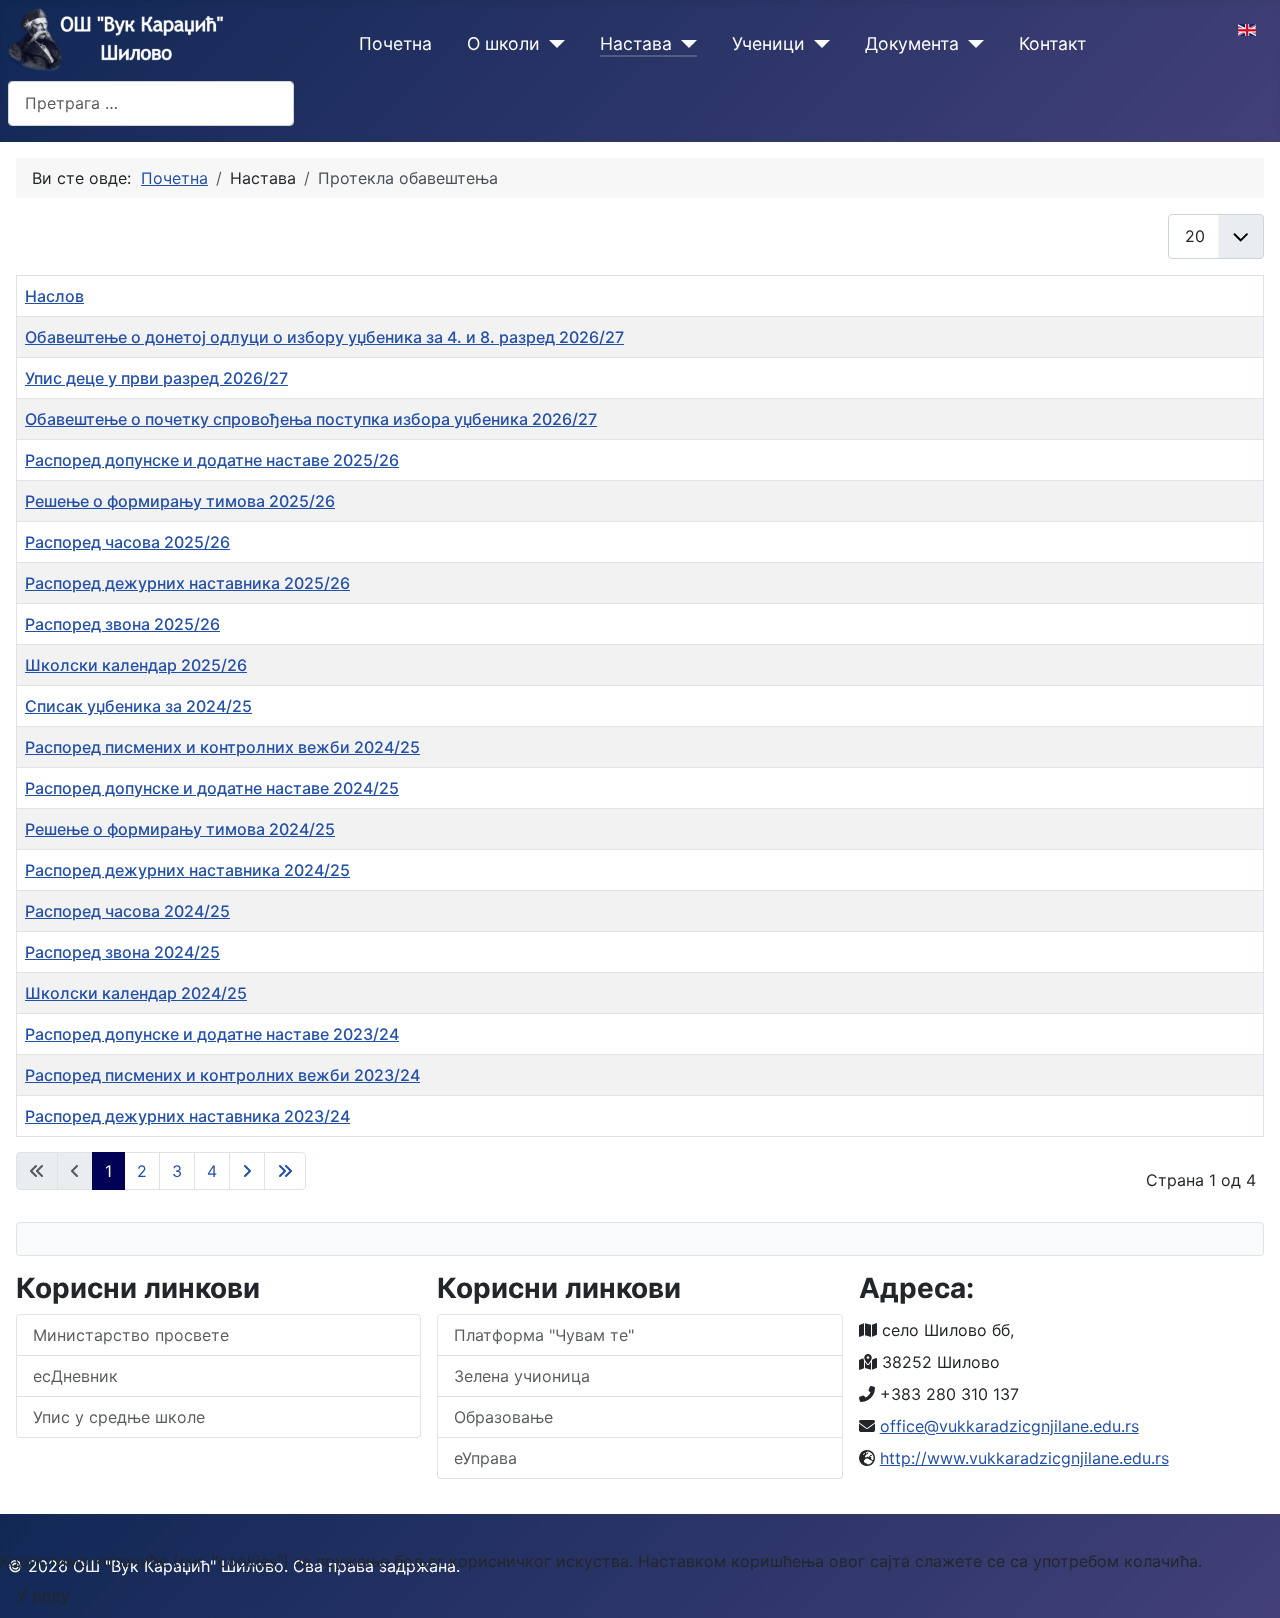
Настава (636, 43)
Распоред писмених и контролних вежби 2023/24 (222, 1075)
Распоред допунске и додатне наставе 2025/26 (212, 460)
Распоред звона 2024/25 (122, 952)
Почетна (395, 43)
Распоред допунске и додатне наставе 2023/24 (212, 1034)
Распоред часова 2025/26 (127, 542)
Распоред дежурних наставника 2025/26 (187, 583)
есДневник (75, 1376)
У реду (43, 1595)
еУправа (485, 1458)
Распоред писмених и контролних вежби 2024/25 (222, 747)
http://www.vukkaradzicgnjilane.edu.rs (1024, 1458)
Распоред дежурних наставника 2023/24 (187, 1116)
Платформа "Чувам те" (544, 1335)
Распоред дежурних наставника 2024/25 (187, 870)
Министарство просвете (131, 1335)
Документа (912, 43)
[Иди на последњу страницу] (285, 1171)
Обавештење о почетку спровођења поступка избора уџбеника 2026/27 (311, 419)
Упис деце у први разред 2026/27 (156, 378)
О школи (503, 43)
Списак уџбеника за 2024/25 (138, 706)
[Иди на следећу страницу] (247, 1171)
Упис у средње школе (119, 1417)
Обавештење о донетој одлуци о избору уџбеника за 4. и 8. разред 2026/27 (324, 337)
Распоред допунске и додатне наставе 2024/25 (212, 788)
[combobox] (151, 103)
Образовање (503, 1417)
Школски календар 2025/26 (136, 665)
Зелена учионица (522, 1376)
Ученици (768, 43)
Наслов (54, 296)
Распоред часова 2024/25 (127, 911)
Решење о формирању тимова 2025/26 (180, 501)
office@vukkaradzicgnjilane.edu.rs (1009, 1426)
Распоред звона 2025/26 (122, 624)
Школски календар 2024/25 (136, 993)
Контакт (1052, 43)
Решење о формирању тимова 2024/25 (180, 829)
